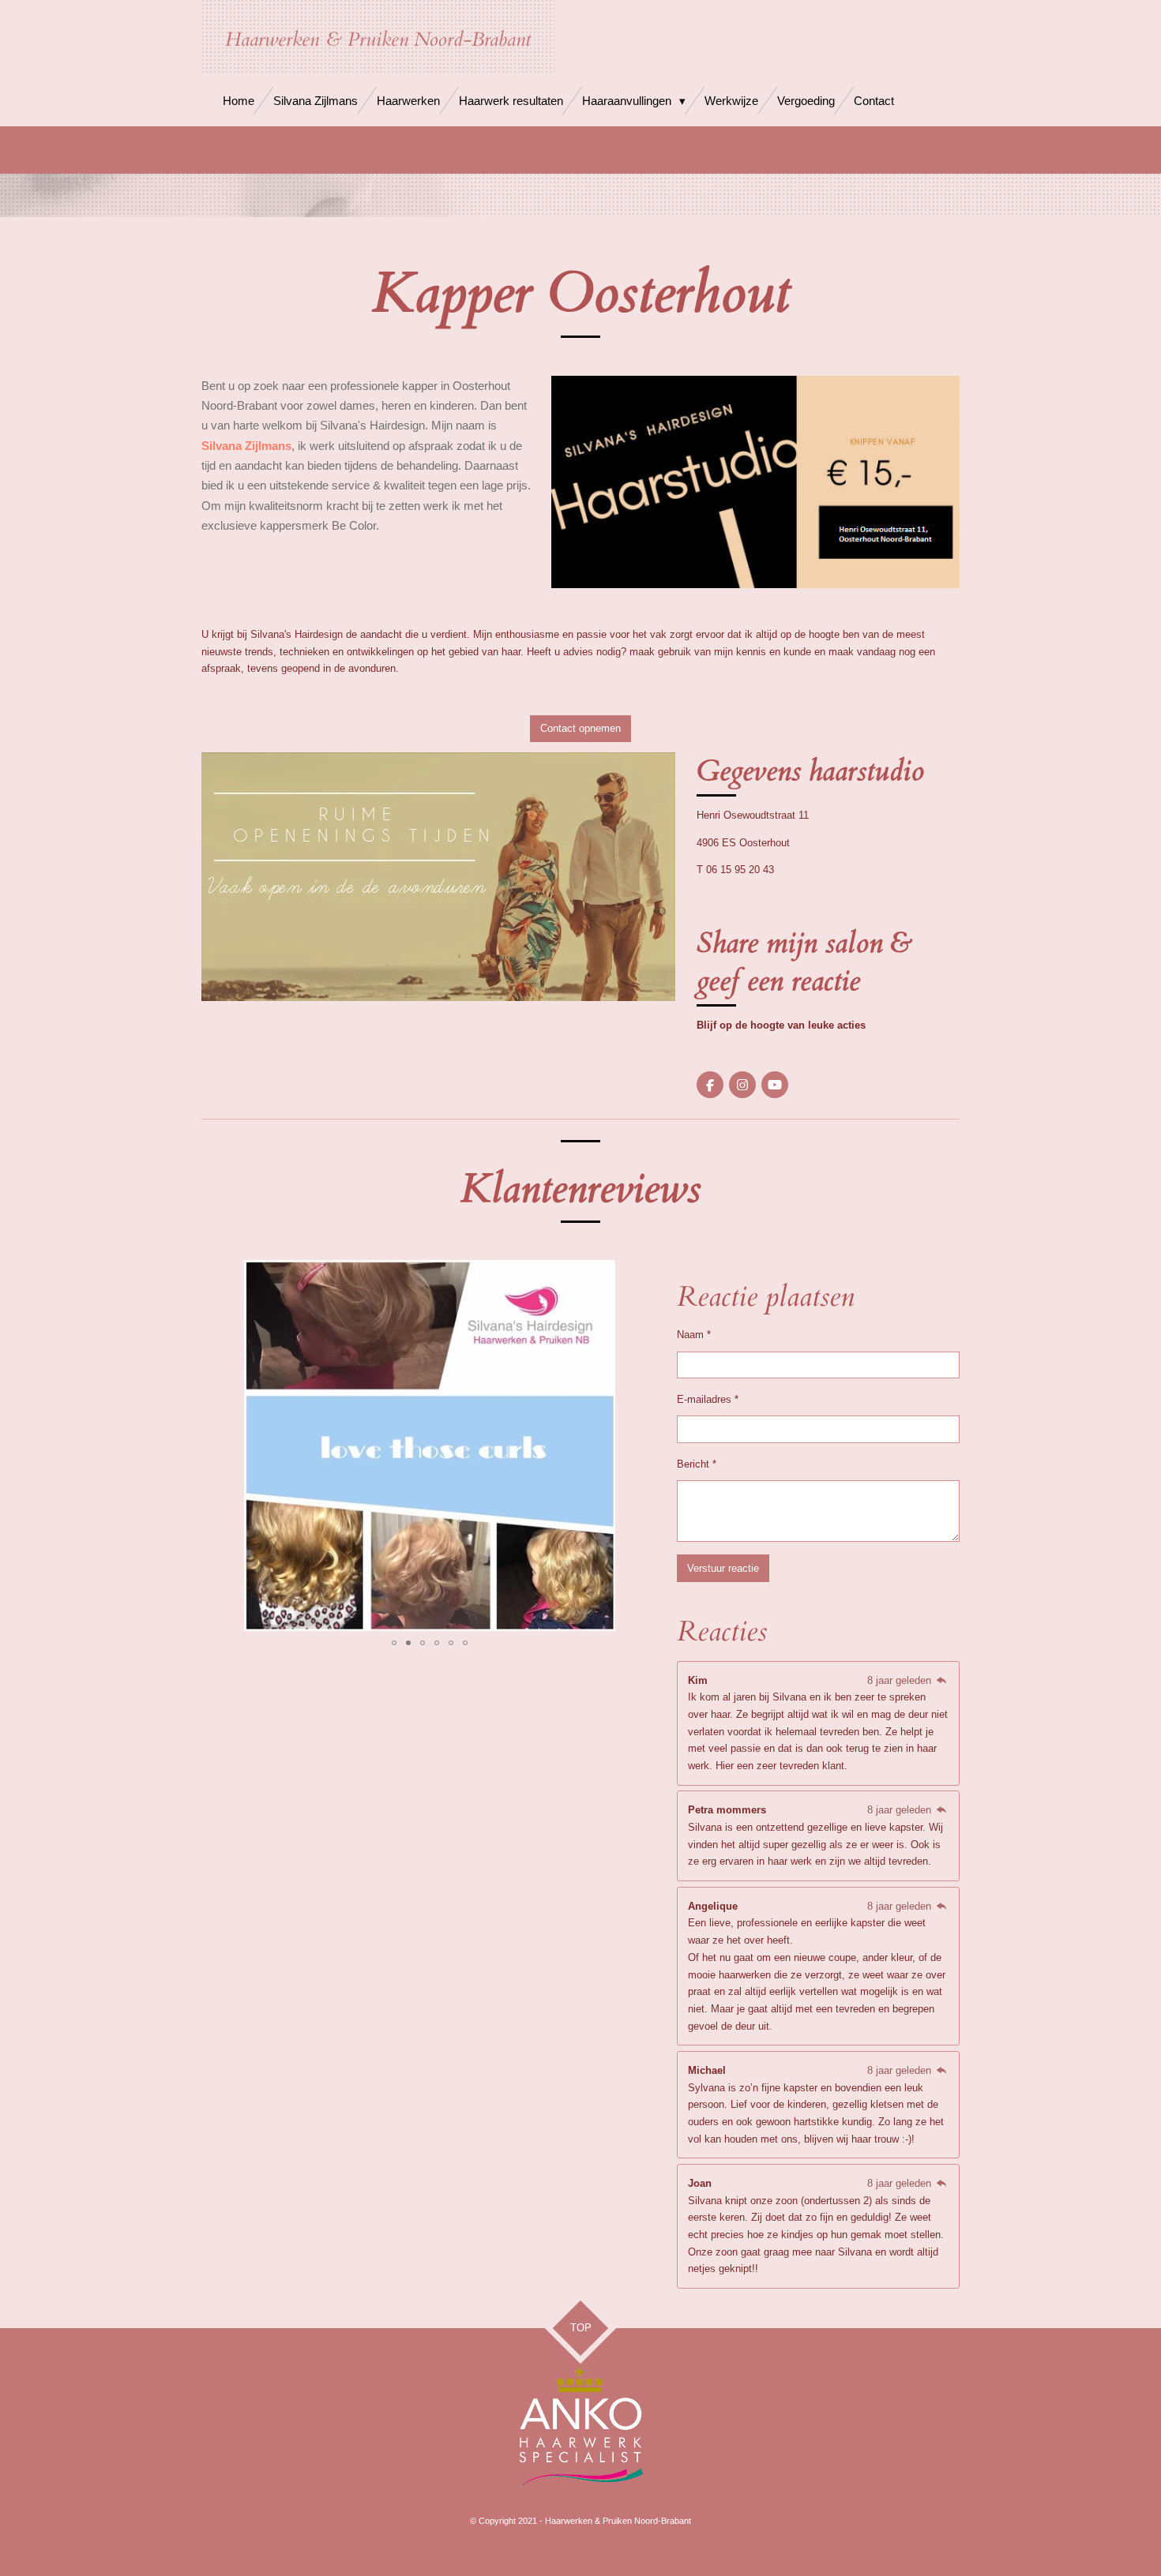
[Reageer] (941, 1680)
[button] (644, 1274)
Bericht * (697, 1464)
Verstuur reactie (723, 1568)
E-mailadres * (708, 1399)
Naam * (694, 1335)
